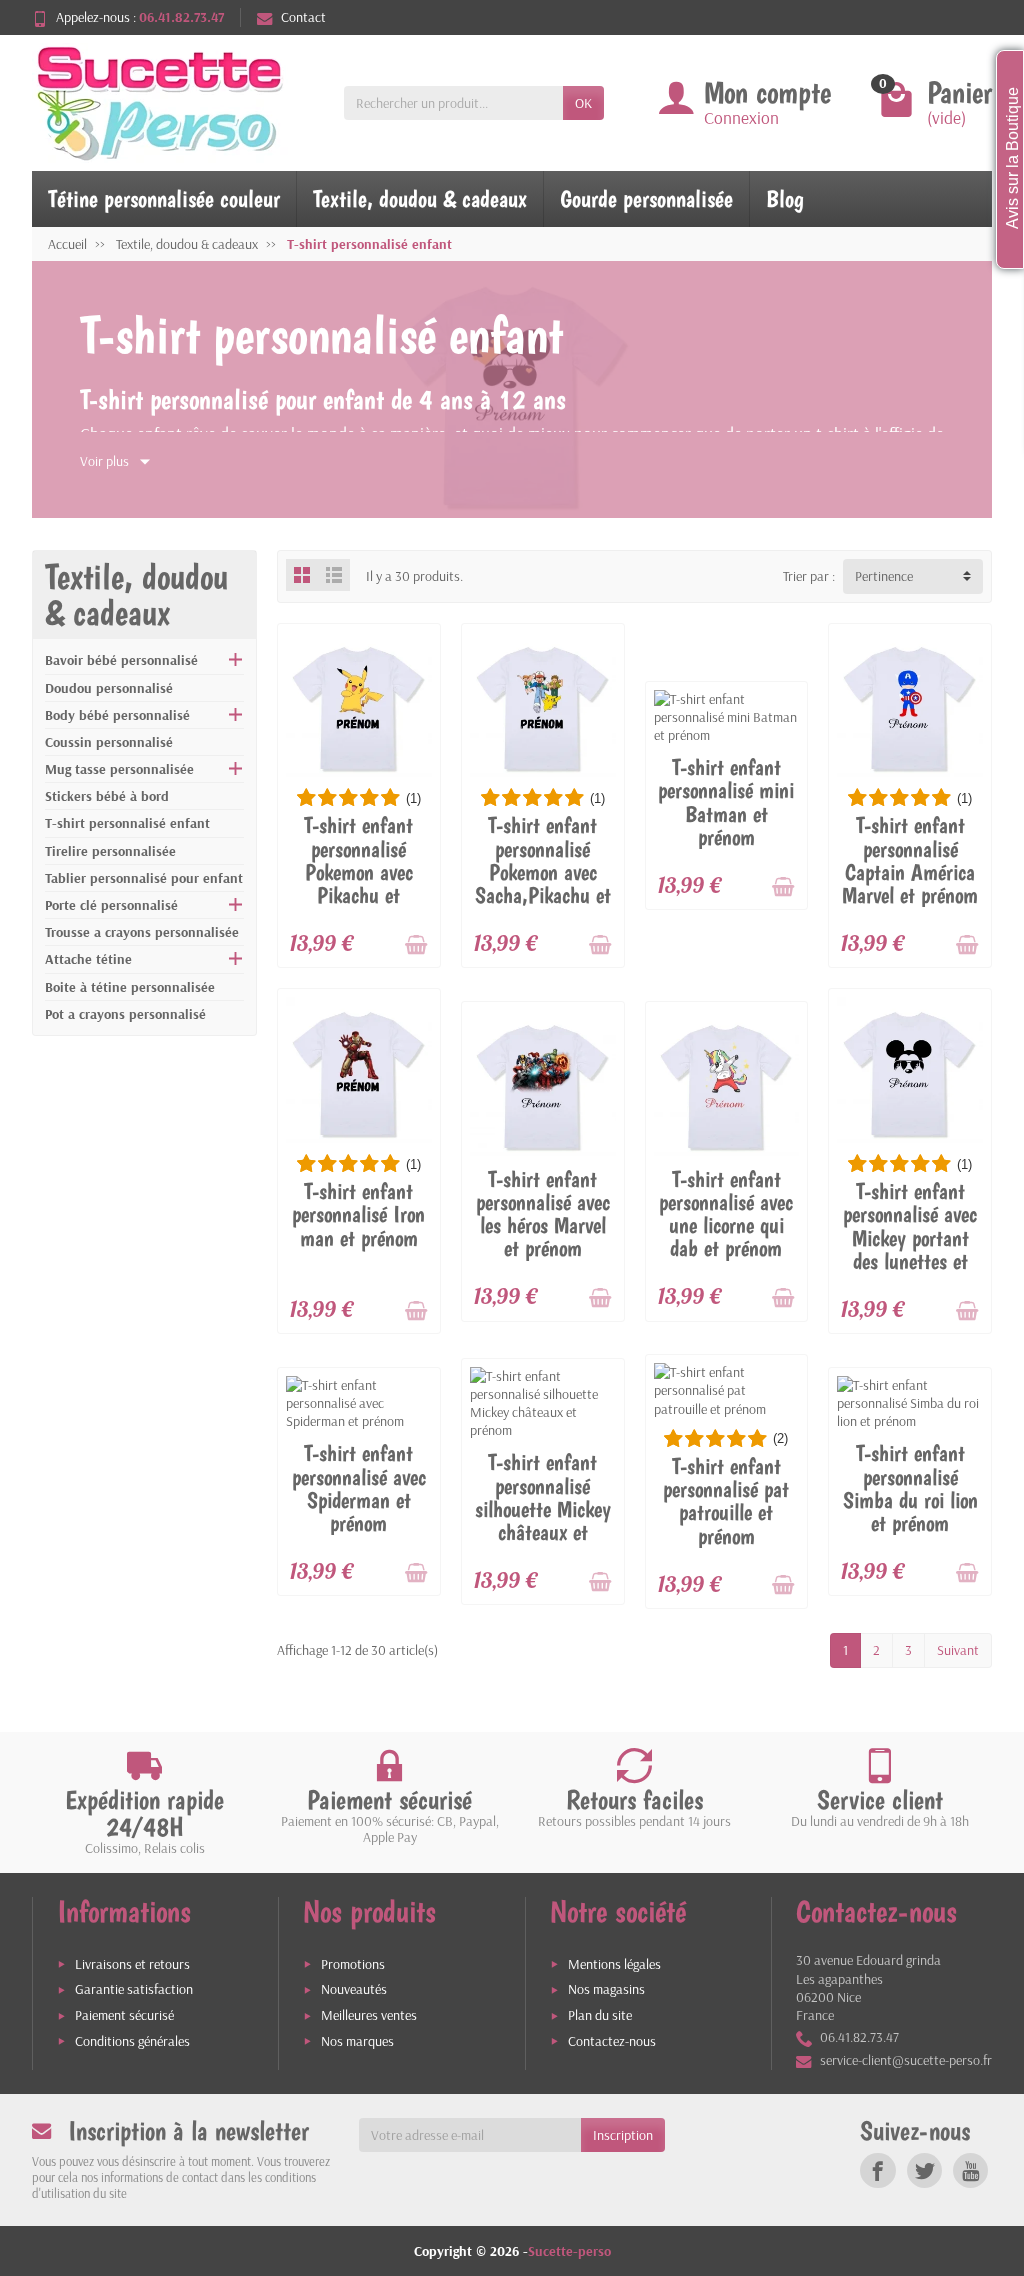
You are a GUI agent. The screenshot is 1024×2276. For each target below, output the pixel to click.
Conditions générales (132, 2041)
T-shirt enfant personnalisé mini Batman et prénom (726, 802)
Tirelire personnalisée (110, 851)
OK (583, 103)
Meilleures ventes (369, 2015)
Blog (785, 198)
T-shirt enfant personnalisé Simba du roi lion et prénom (910, 1488)
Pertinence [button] (884, 576)
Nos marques (357, 2041)
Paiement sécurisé (124, 2015)
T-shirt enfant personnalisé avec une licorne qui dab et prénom (726, 1214)
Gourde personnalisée (646, 198)
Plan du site (600, 2015)
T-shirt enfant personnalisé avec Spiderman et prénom (359, 1488)
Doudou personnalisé (109, 688)
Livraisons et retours (132, 1964)
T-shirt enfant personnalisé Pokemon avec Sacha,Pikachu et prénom (543, 871)
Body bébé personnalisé (117, 715)
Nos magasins (606, 1989)
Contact (303, 17)
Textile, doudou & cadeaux (420, 198)
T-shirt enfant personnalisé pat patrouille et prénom (726, 1501)
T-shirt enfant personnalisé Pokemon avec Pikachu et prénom (358, 871)
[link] (877, 2170)
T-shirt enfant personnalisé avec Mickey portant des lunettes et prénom (910, 1237)
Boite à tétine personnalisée (130, 987)
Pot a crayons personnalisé (125, 1014)
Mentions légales (614, 1964)
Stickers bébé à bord (107, 796)
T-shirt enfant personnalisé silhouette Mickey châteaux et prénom (543, 1508)
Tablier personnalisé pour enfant (144, 878)
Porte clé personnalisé (111, 905)
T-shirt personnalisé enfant (127, 823)
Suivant (958, 1650)
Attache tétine (88, 959)
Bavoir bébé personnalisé (121, 660)
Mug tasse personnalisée (119, 769)
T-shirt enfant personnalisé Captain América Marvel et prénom (910, 860)
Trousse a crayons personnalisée (142, 932)
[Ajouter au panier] (416, 945)
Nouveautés (354, 1989)
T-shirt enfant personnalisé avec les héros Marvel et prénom (543, 1214)
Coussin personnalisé (109, 742)
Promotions (353, 1964)
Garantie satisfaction (134, 1989)
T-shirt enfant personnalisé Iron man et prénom (358, 1214)
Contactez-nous (612, 2041)
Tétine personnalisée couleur (164, 198)
